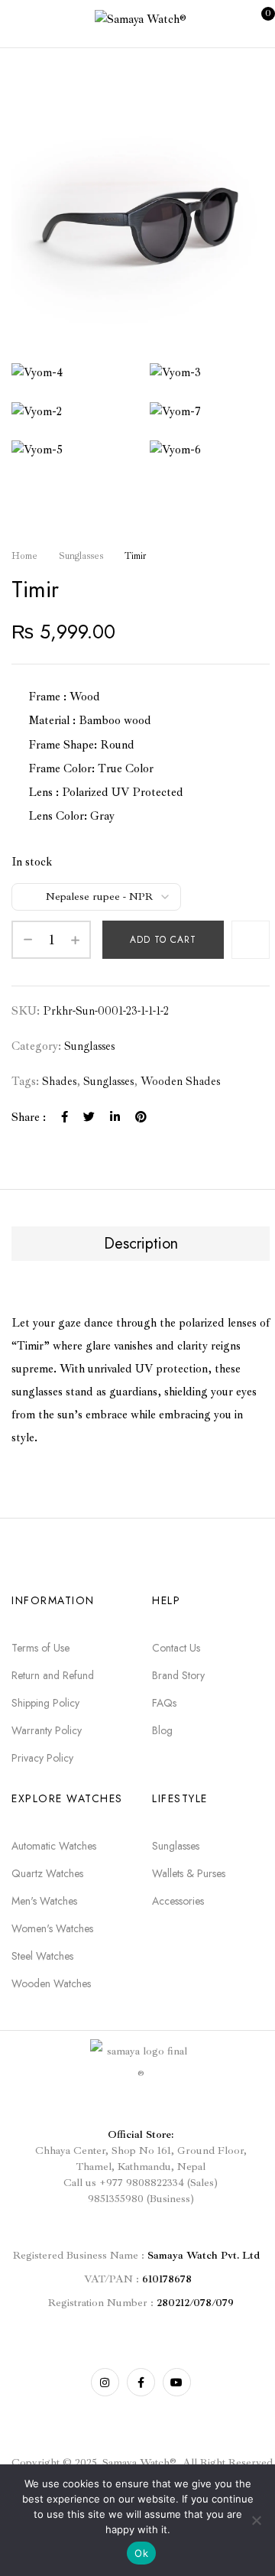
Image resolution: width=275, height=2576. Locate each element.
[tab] (141, 1244)
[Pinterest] (141, 1117)
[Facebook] (65, 1117)
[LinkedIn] (115, 1117)
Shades (59, 1082)
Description (141, 1244)
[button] (256, 22)
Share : (29, 1117)
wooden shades (180, 1082)
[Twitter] (89, 1117)
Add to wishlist (251, 940)
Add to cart (163, 940)
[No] (256, 2520)
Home (24, 556)
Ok (141, 2553)
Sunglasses (81, 556)
